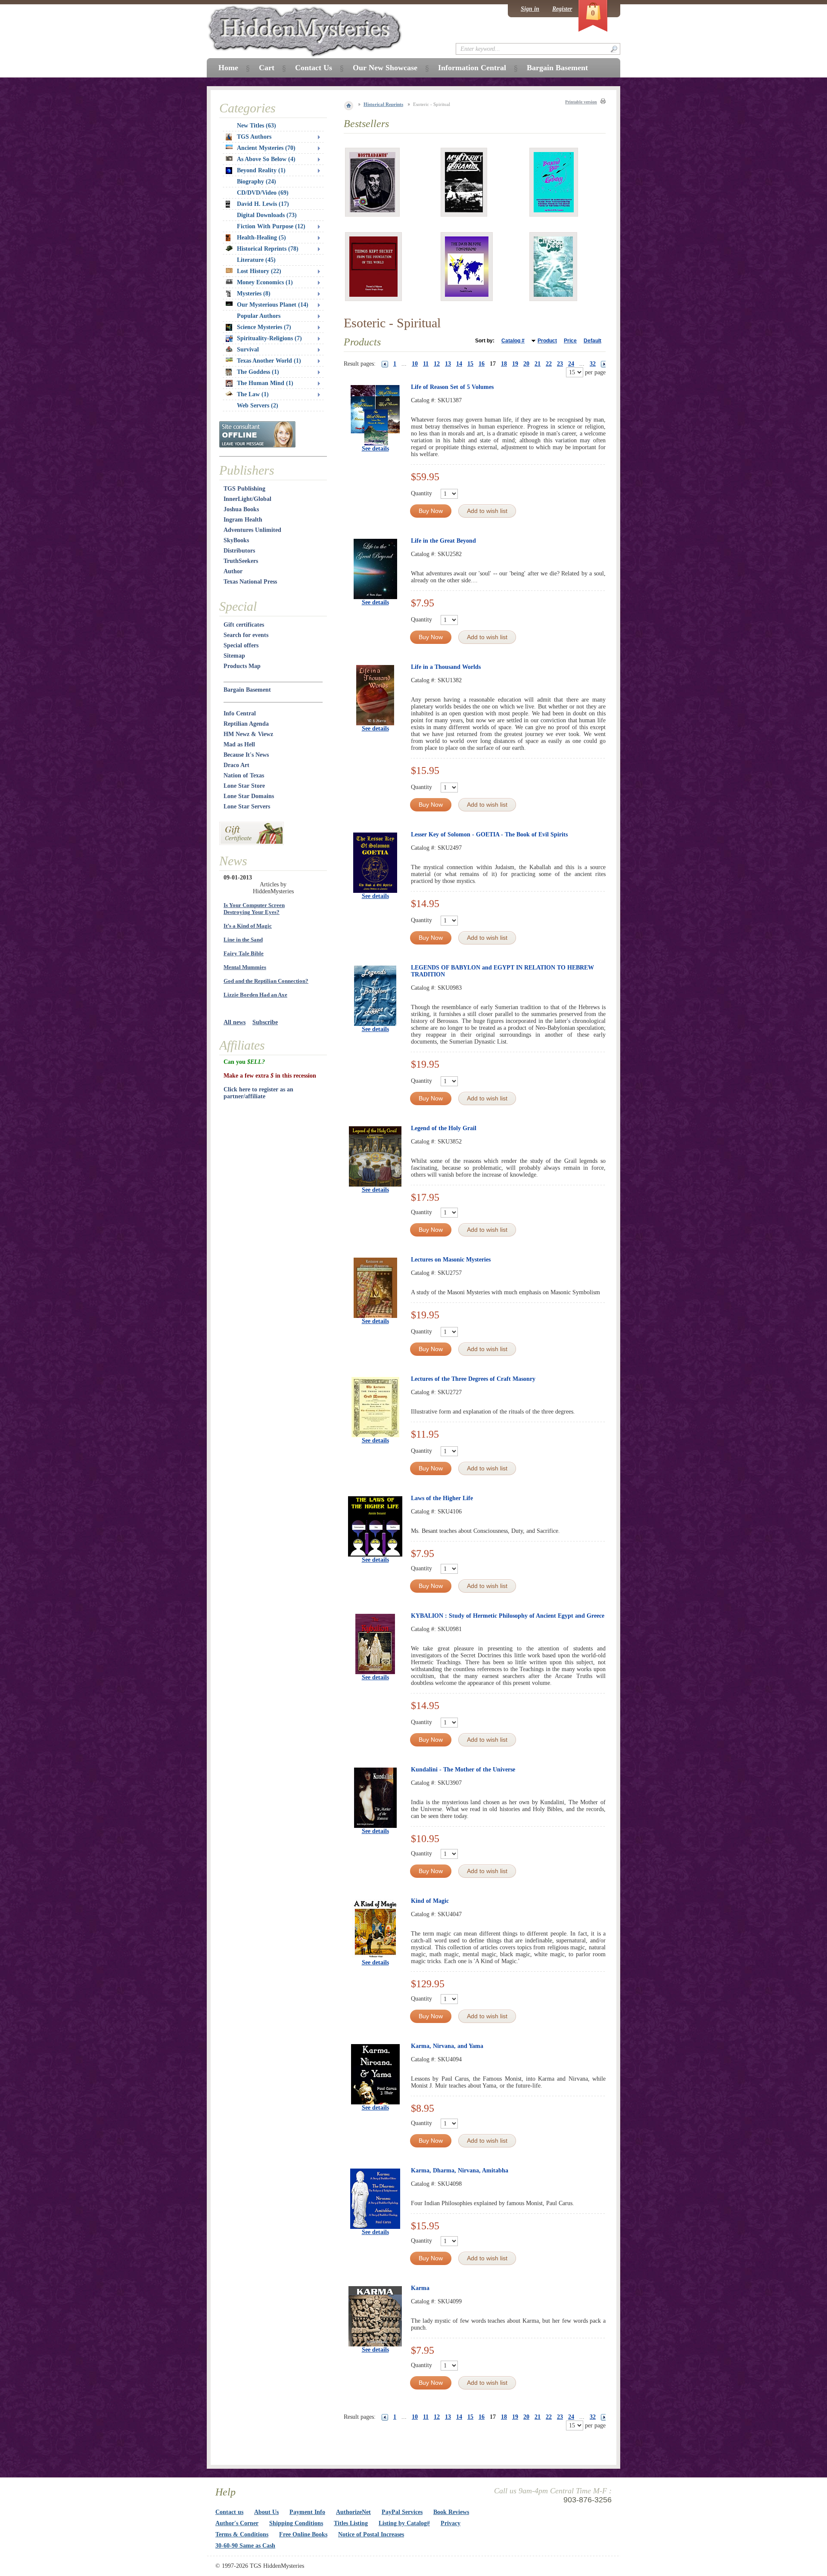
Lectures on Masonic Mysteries (451, 1260)
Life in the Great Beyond (443, 541)
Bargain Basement (247, 690)
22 (549, 364)
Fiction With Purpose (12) (271, 226)
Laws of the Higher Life (442, 1498)
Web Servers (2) (258, 406)
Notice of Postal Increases (371, 2534)
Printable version (581, 102)
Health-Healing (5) (261, 238)
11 (426, 364)
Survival (248, 350)
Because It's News (246, 755)
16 (482, 364)
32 (593, 364)
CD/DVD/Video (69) (263, 193)
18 (504, 364)
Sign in (530, 9)
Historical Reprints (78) (268, 249)
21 (538, 364)
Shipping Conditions (296, 2523)
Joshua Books (241, 509)
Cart (267, 68)
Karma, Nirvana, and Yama (447, 2046)
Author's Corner (237, 2523)
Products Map (242, 666)
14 (459, 364)
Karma (420, 2288)
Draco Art (236, 765)
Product (547, 341)
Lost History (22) (259, 271)
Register (562, 9)
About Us (266, 2512)
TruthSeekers (241, 561)
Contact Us (314, 68)
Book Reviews (451, 2512)
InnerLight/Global (247, 499)
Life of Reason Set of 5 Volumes (452, 387)
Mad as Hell (239, 744)
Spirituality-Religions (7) (269, 338)
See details (375, 449)
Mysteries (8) (254, 294)
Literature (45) (256, 260)
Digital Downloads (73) (267, 215)
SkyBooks (236, 540)
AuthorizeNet (353, 2512)
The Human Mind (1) (265, 383)
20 (526, 364)
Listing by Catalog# (404, 2523)
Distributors (239, 551)
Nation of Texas (244, 775)
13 (448, 364)
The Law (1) (253, 394)
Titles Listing (351, 2523)
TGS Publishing (244, 489)
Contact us (229, 2512)
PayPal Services (402, 2512)
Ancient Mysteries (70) (266, 148)
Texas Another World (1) (269, 361)
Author (233, 571)
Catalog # (513, 341)
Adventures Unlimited (252, 530)
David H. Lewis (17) (263, 204)
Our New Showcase (385, 68)
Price (570, 341)
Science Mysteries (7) (264, 327)
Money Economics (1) (265, 282)
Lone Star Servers (247, 806)
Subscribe (265, 1022)
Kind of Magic (430, 1901)
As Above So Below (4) (266, 159)
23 (560, 364)
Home (228, 68)
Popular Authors (259, 316)
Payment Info (307, 2512)
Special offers (241, 645)
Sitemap (234, 656)
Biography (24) (256, 182)
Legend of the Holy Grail (444, 1128)
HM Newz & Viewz (248, 734)
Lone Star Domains (249, 796)
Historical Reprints (383, 104)
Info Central (240, 713)
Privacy (451, 2523)
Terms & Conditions (242, 2534)
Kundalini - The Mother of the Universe (463, 1770)
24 (571, 364)
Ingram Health (243, 520)
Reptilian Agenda (246, 724)
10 (415, 364)
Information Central (472, 68)
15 (470, 364)
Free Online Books (303, 2534)
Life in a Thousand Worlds (446, 667)
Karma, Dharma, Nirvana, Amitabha (460, 2170)
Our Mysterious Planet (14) (273, 305)
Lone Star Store (244, 786)
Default (592, 341)
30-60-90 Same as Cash (245, 2546)
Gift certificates (244, 625)
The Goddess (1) (258, 372)
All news (235, 1022)
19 (515, 364)
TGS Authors (254, 137)
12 (437, 364)
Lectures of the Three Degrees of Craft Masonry (473, 1379)
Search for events (246, 635)
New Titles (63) (256, 126)
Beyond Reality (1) (261, 170)
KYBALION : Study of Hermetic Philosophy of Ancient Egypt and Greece (508, 1616)
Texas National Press (250, 582)
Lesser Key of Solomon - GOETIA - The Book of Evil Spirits (489, 834)
